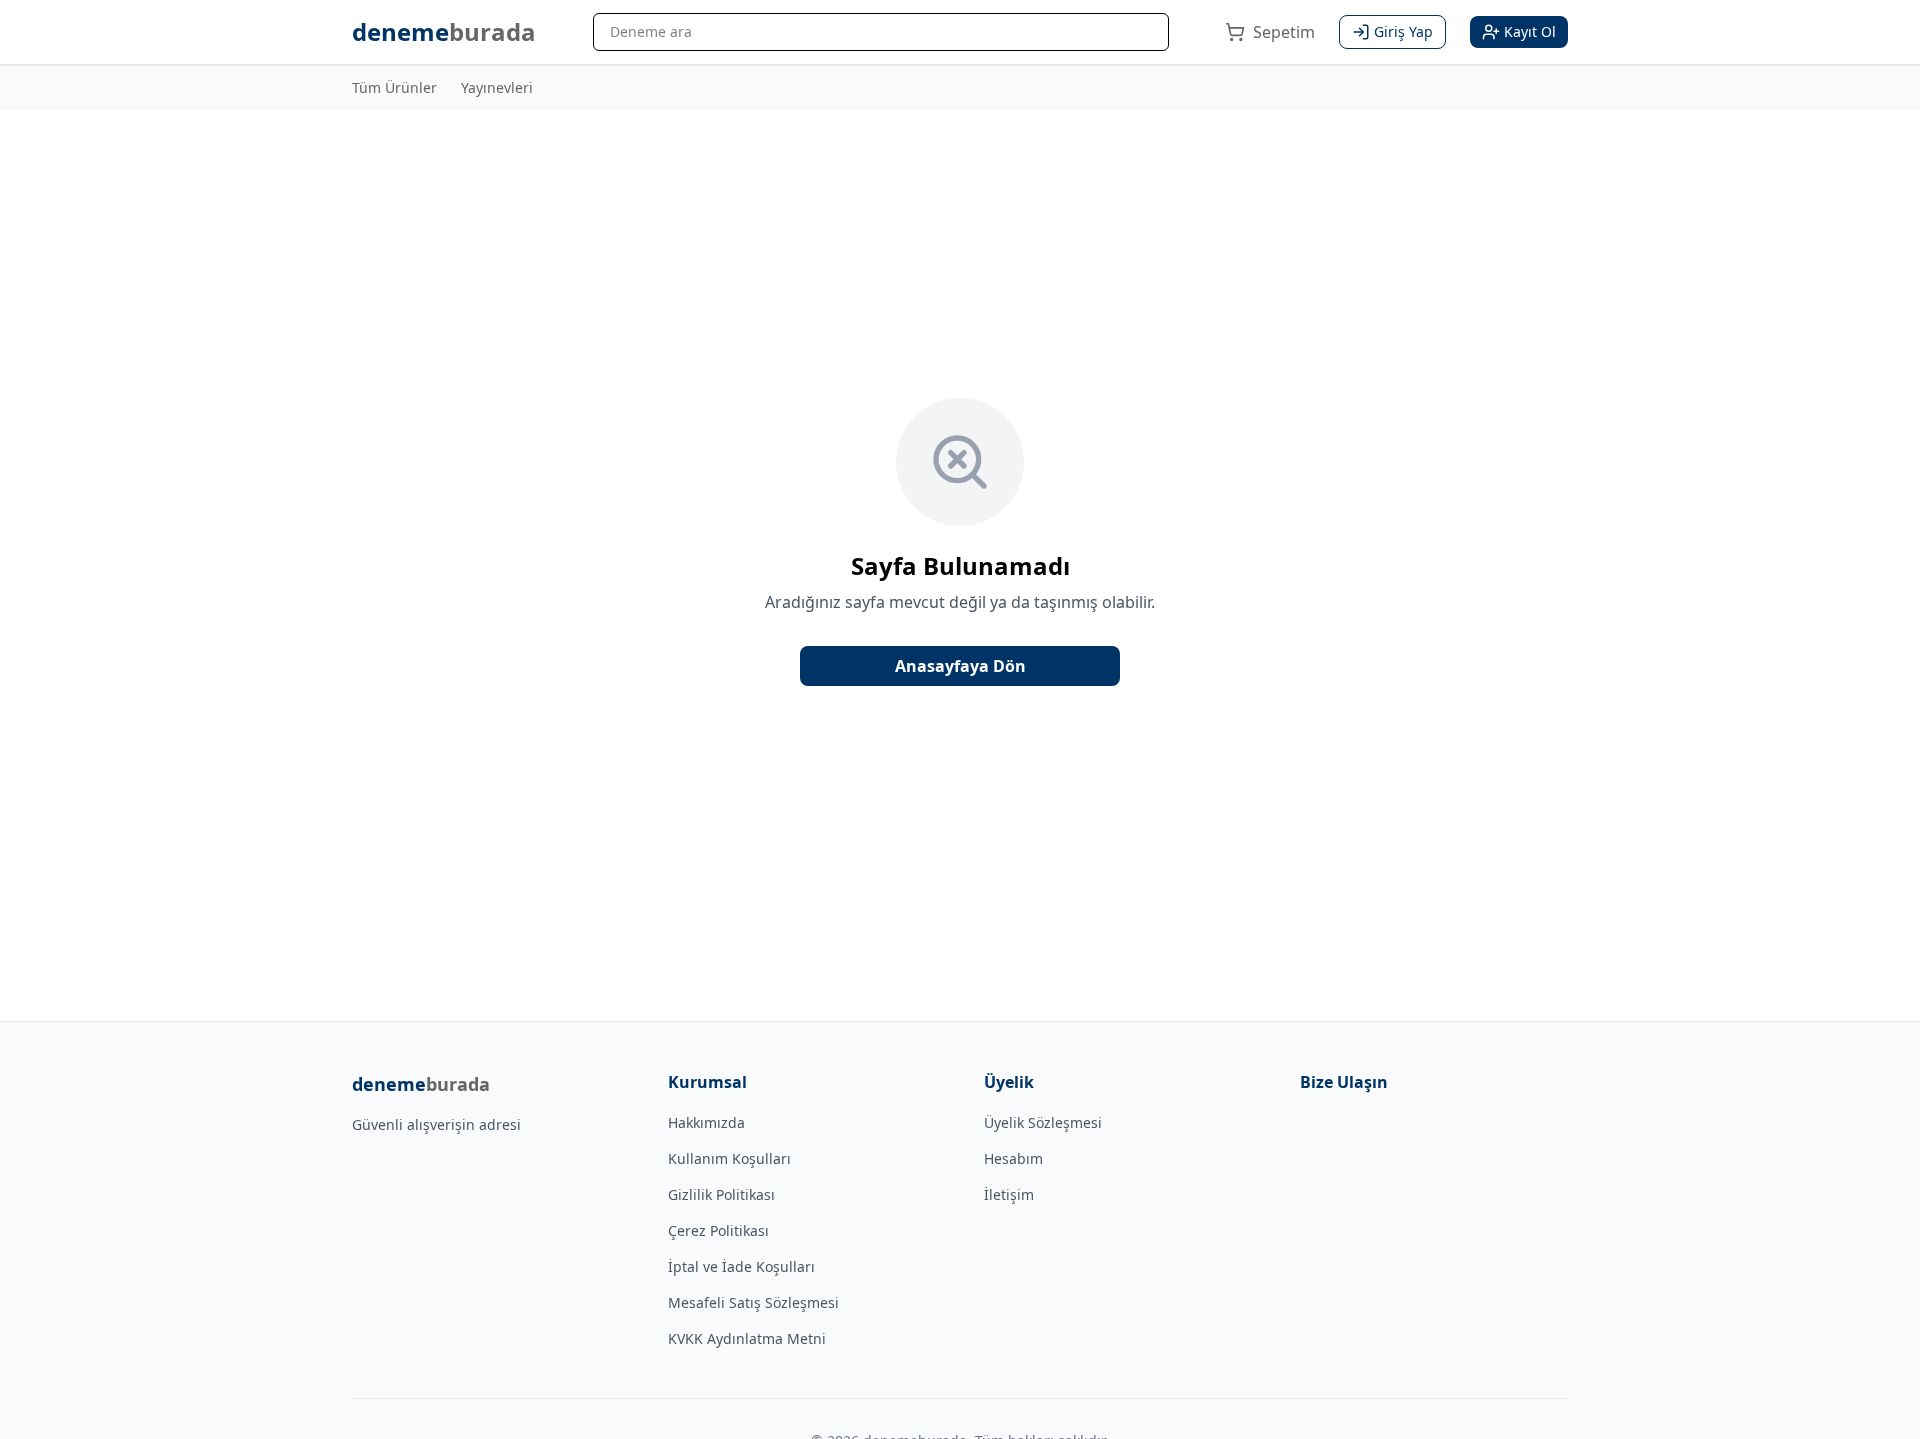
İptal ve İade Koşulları (741, 1266)
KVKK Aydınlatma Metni (747, 1338)
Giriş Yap (1403, 31)
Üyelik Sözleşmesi (1043, 1122)
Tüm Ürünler (394, 87)
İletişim (1009, 1194)
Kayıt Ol (1530, 31)
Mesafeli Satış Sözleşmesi (753, 1302)
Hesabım (1013, 1158)
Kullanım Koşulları (729, 1158)
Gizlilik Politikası (721, 1194)
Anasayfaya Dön (960, 666)
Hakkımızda (706, 1122)
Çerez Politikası (718, 1230)
